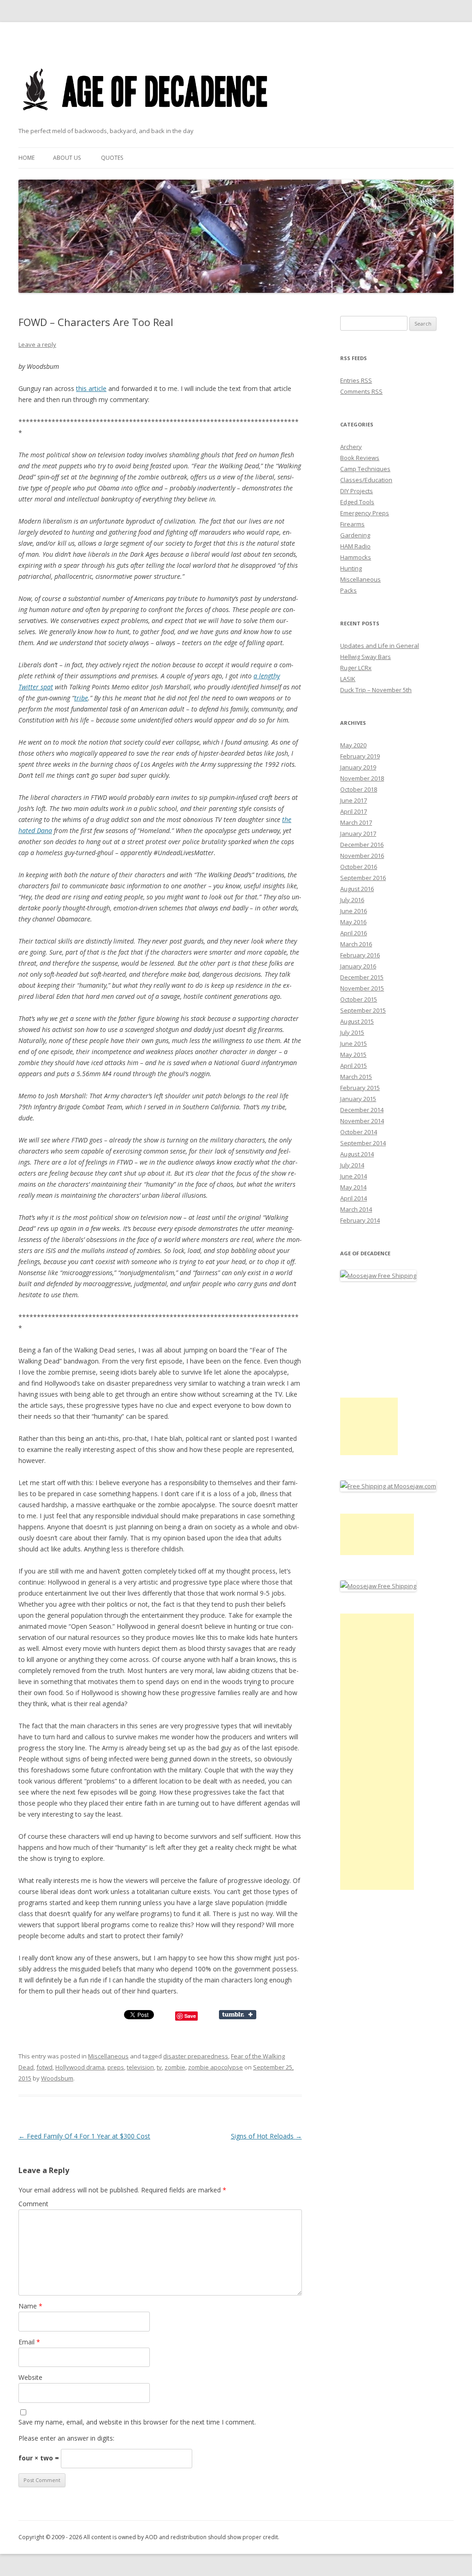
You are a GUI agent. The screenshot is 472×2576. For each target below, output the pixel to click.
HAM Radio (355, 546)
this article (91, 388)
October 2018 (359, 789)
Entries (356, 380)
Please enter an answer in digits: (66, 2438)
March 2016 (356, 944)
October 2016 (359, 867)
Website (30, 2377)
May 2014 (353, 1187)
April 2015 (354, 1066)
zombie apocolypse (215, 2067)
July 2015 (352, 1032)
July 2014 (352, 1165)
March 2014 (356, 1209)
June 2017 (354, 800)
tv (159, 2067)
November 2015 (362, 988)
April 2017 (354, 811)
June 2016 (354, 911)
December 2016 (362, 845)
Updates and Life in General (380, 646)
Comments (361, 391)
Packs (348, 590)
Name (30, 2306)
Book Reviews (360, 458)
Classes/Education (366, 480)
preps (116, 2067)
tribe (81, 698)
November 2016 (362, 856)
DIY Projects (357, 491)
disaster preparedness (196, 2056)
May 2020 (353, 745)
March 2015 (356, 1077)
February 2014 (360, 1220)
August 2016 (357, 889)
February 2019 (360, 756)
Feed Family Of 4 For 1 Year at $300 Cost (84, 2136)
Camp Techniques (365, 469)
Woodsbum (57, 2078)
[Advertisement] (369, 1426)
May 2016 (353, 922)
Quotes (112, 158)
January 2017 (358, 833)
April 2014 (354, 1198)
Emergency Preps (365, 513)
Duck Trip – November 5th (376, 690)
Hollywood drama (80, 2067)
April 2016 (354, 933)
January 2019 (358, 767)
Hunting (351, 568)
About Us (67, 158)
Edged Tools (357, 502)
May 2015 (353, 1055)
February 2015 (360, 1088)
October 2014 (359, 1132)
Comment (33, 2204)
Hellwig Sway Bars (366, 657)
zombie (175, 2067)
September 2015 (363, 1010)
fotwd (44, 2067)
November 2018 (362, 778)
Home (27, 158)
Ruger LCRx (356, 668)
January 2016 (358, 966)
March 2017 (356, 822)
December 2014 (362, 1110)
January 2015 (358, 1099)
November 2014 (362, 1121)
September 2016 (363, 878)
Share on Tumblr (238, 2015)
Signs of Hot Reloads (266, 2136)
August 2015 (357, 1021)
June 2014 (354, 1176)
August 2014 (357, 1154)
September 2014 (363, 1143)
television (140, 2067)
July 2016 (352, 900)
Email (29, 2342)
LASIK (348, 679)
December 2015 (362, 977)
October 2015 (359, 999)
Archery (351, 447)
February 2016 (360, 955)
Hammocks (356, 557)
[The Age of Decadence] (146, 122)
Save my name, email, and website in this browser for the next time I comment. (137, 2422)
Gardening (355, 535)
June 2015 (354, 1043)
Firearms (352, 524)
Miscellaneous (108, 2056)
